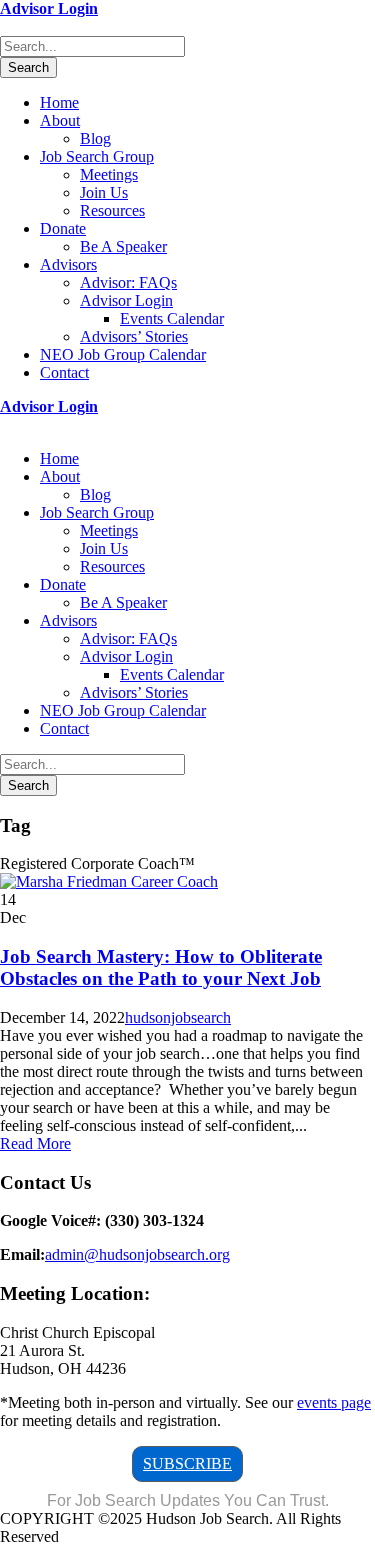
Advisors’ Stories (134, 336)
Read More (35, 1143)
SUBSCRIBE (187, 1463)
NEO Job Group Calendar (123, 354)
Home (59, 102)
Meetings (109, 174)
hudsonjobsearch (178, 1017)
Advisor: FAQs (128, 282)
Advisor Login (49, 8)
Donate (63, 228)
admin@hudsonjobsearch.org (137, 1254)
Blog (95, 138)
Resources (112, 210)
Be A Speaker (123, 246)
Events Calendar (172, 318)
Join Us (104, 192)
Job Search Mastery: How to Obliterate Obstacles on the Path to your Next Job (161, 967)
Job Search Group (97, 156)
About (60, 120)
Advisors (68, 264)
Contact (64, 372)
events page (334, 1402)
